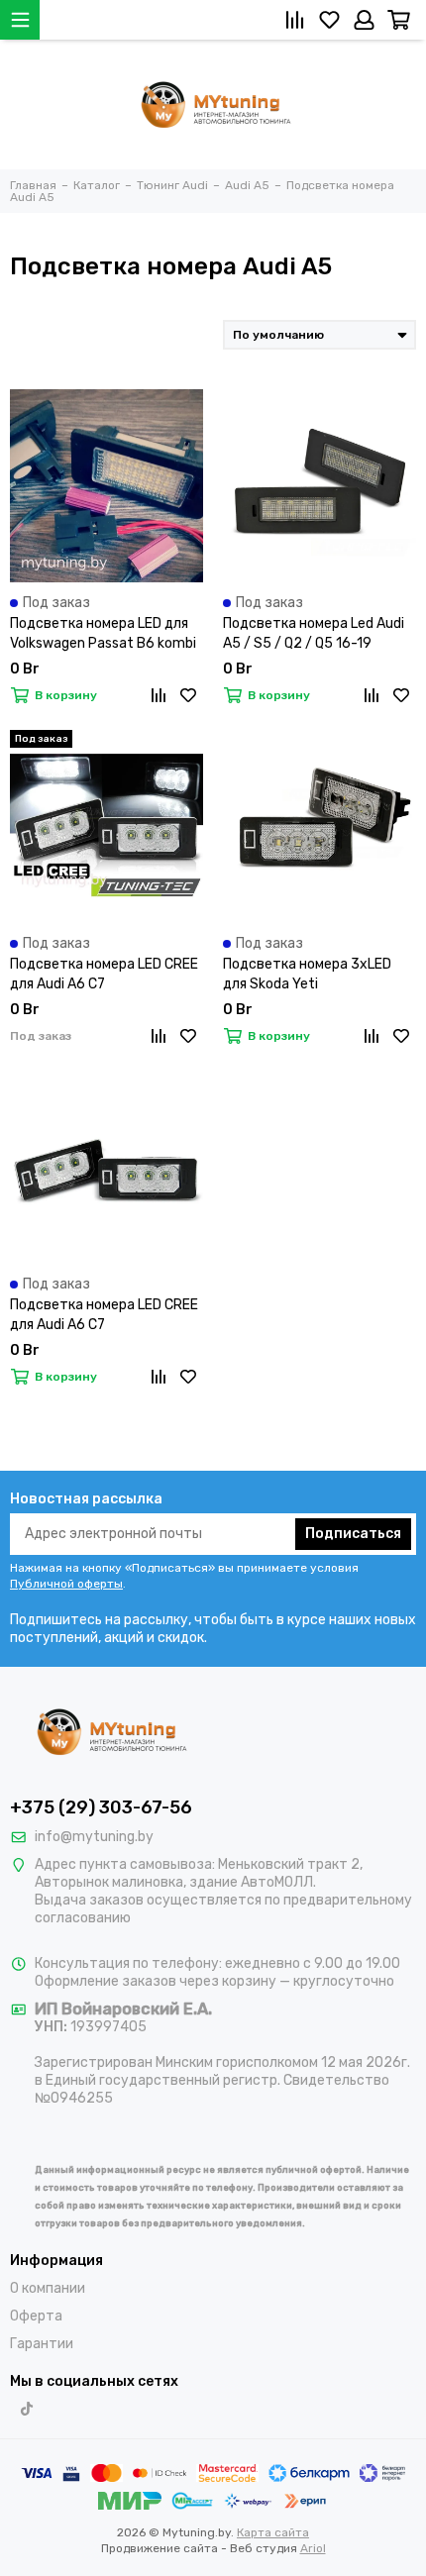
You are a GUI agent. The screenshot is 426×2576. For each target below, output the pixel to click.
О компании (48, 2288)
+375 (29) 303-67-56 (101, 1807)
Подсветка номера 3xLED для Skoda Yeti (307, 974)
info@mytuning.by (94, 1837)
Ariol (313, 2548)
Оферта (36, 2316)
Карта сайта (273, 2532)
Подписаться (353, 1534)
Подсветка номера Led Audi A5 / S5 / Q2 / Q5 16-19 (314, 633)
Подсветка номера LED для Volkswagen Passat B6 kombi (103, 633)
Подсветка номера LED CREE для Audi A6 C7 (104, 974)
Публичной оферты (66, 1584)
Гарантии (42, 2344)
